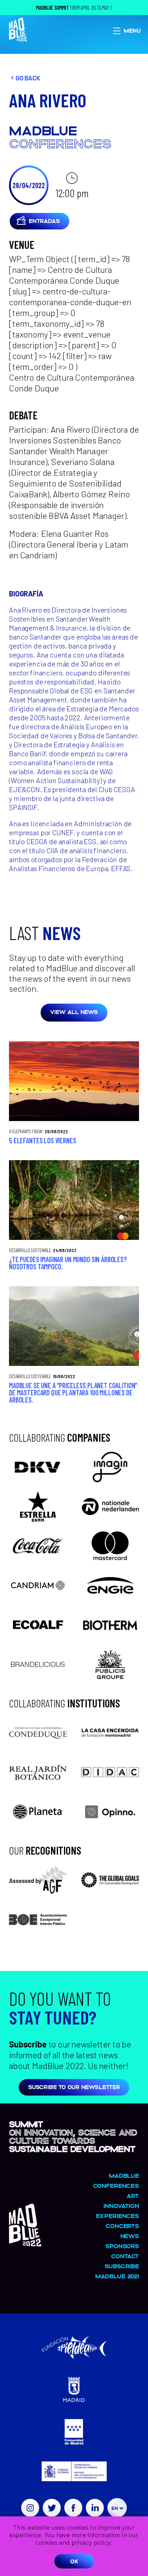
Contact (125, 2256)
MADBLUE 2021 (117, 2276)
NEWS (130, 2236)
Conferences (116, 2186)
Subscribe (122, 2266)
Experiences (117, 2216)
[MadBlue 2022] (25, 2243)
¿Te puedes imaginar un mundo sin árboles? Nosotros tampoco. (68, 1263)
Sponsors (122, 2246)
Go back (28, 78)
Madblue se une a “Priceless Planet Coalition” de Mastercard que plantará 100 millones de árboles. (73, 1392)
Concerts (122, 2226)
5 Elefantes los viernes (43, 1140)
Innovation (121, 2206)
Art (133, 2196)
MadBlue (124, 2175)
